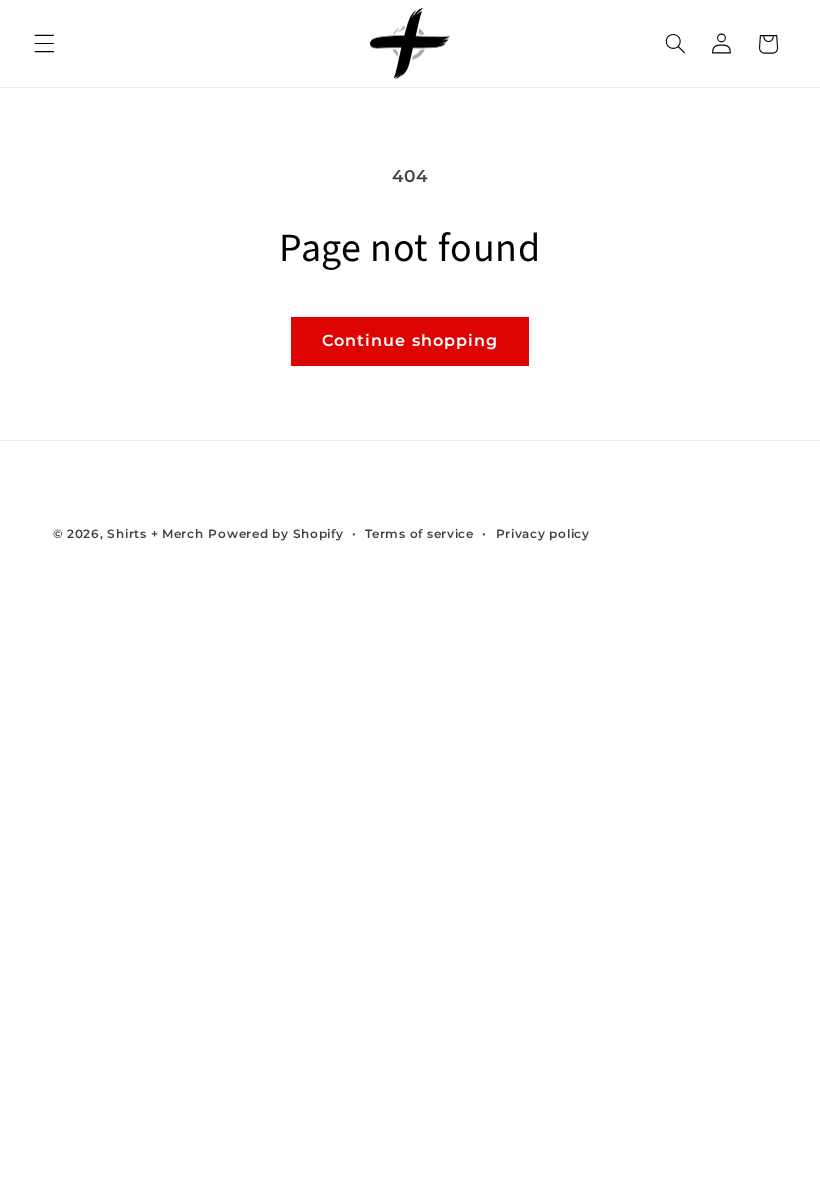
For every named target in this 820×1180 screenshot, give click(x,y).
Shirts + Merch (155, 534)
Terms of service (419, 534)
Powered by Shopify (275, 534)
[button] (44, 44)
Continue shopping (410, 340)
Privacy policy (543, 534)
